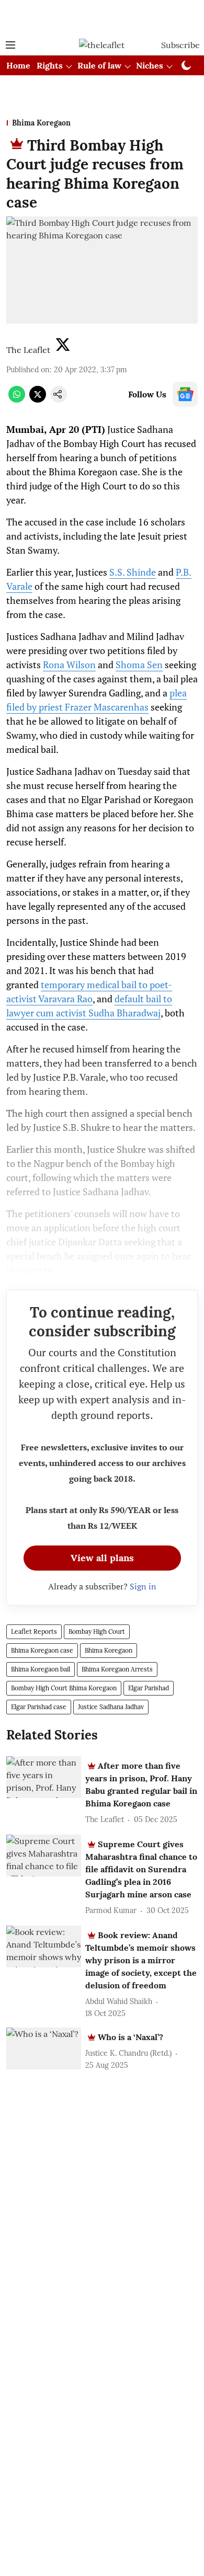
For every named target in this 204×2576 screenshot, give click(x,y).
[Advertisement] (102, 17)
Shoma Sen (139, 665)
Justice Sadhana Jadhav (111, 1707)
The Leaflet (28, 350)
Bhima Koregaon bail (41, 1669)
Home (18, 65)
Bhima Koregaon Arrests (117, 1669)
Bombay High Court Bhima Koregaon (64, 1688)
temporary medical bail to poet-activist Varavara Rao (89, 992)
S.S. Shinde (133, 572)
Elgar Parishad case (39, 1707)
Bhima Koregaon (109, 1650)
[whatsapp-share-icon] (17, 399)
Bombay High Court (97, 1632)
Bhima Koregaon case (42, 1650)
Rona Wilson (69, 665)
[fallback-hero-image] (44, 1777)
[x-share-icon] (38, 399)
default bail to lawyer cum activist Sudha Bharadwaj (89, 1006)
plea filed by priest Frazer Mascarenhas (97, 700)
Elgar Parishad (149, 1688)
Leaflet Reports (34, 1632)
